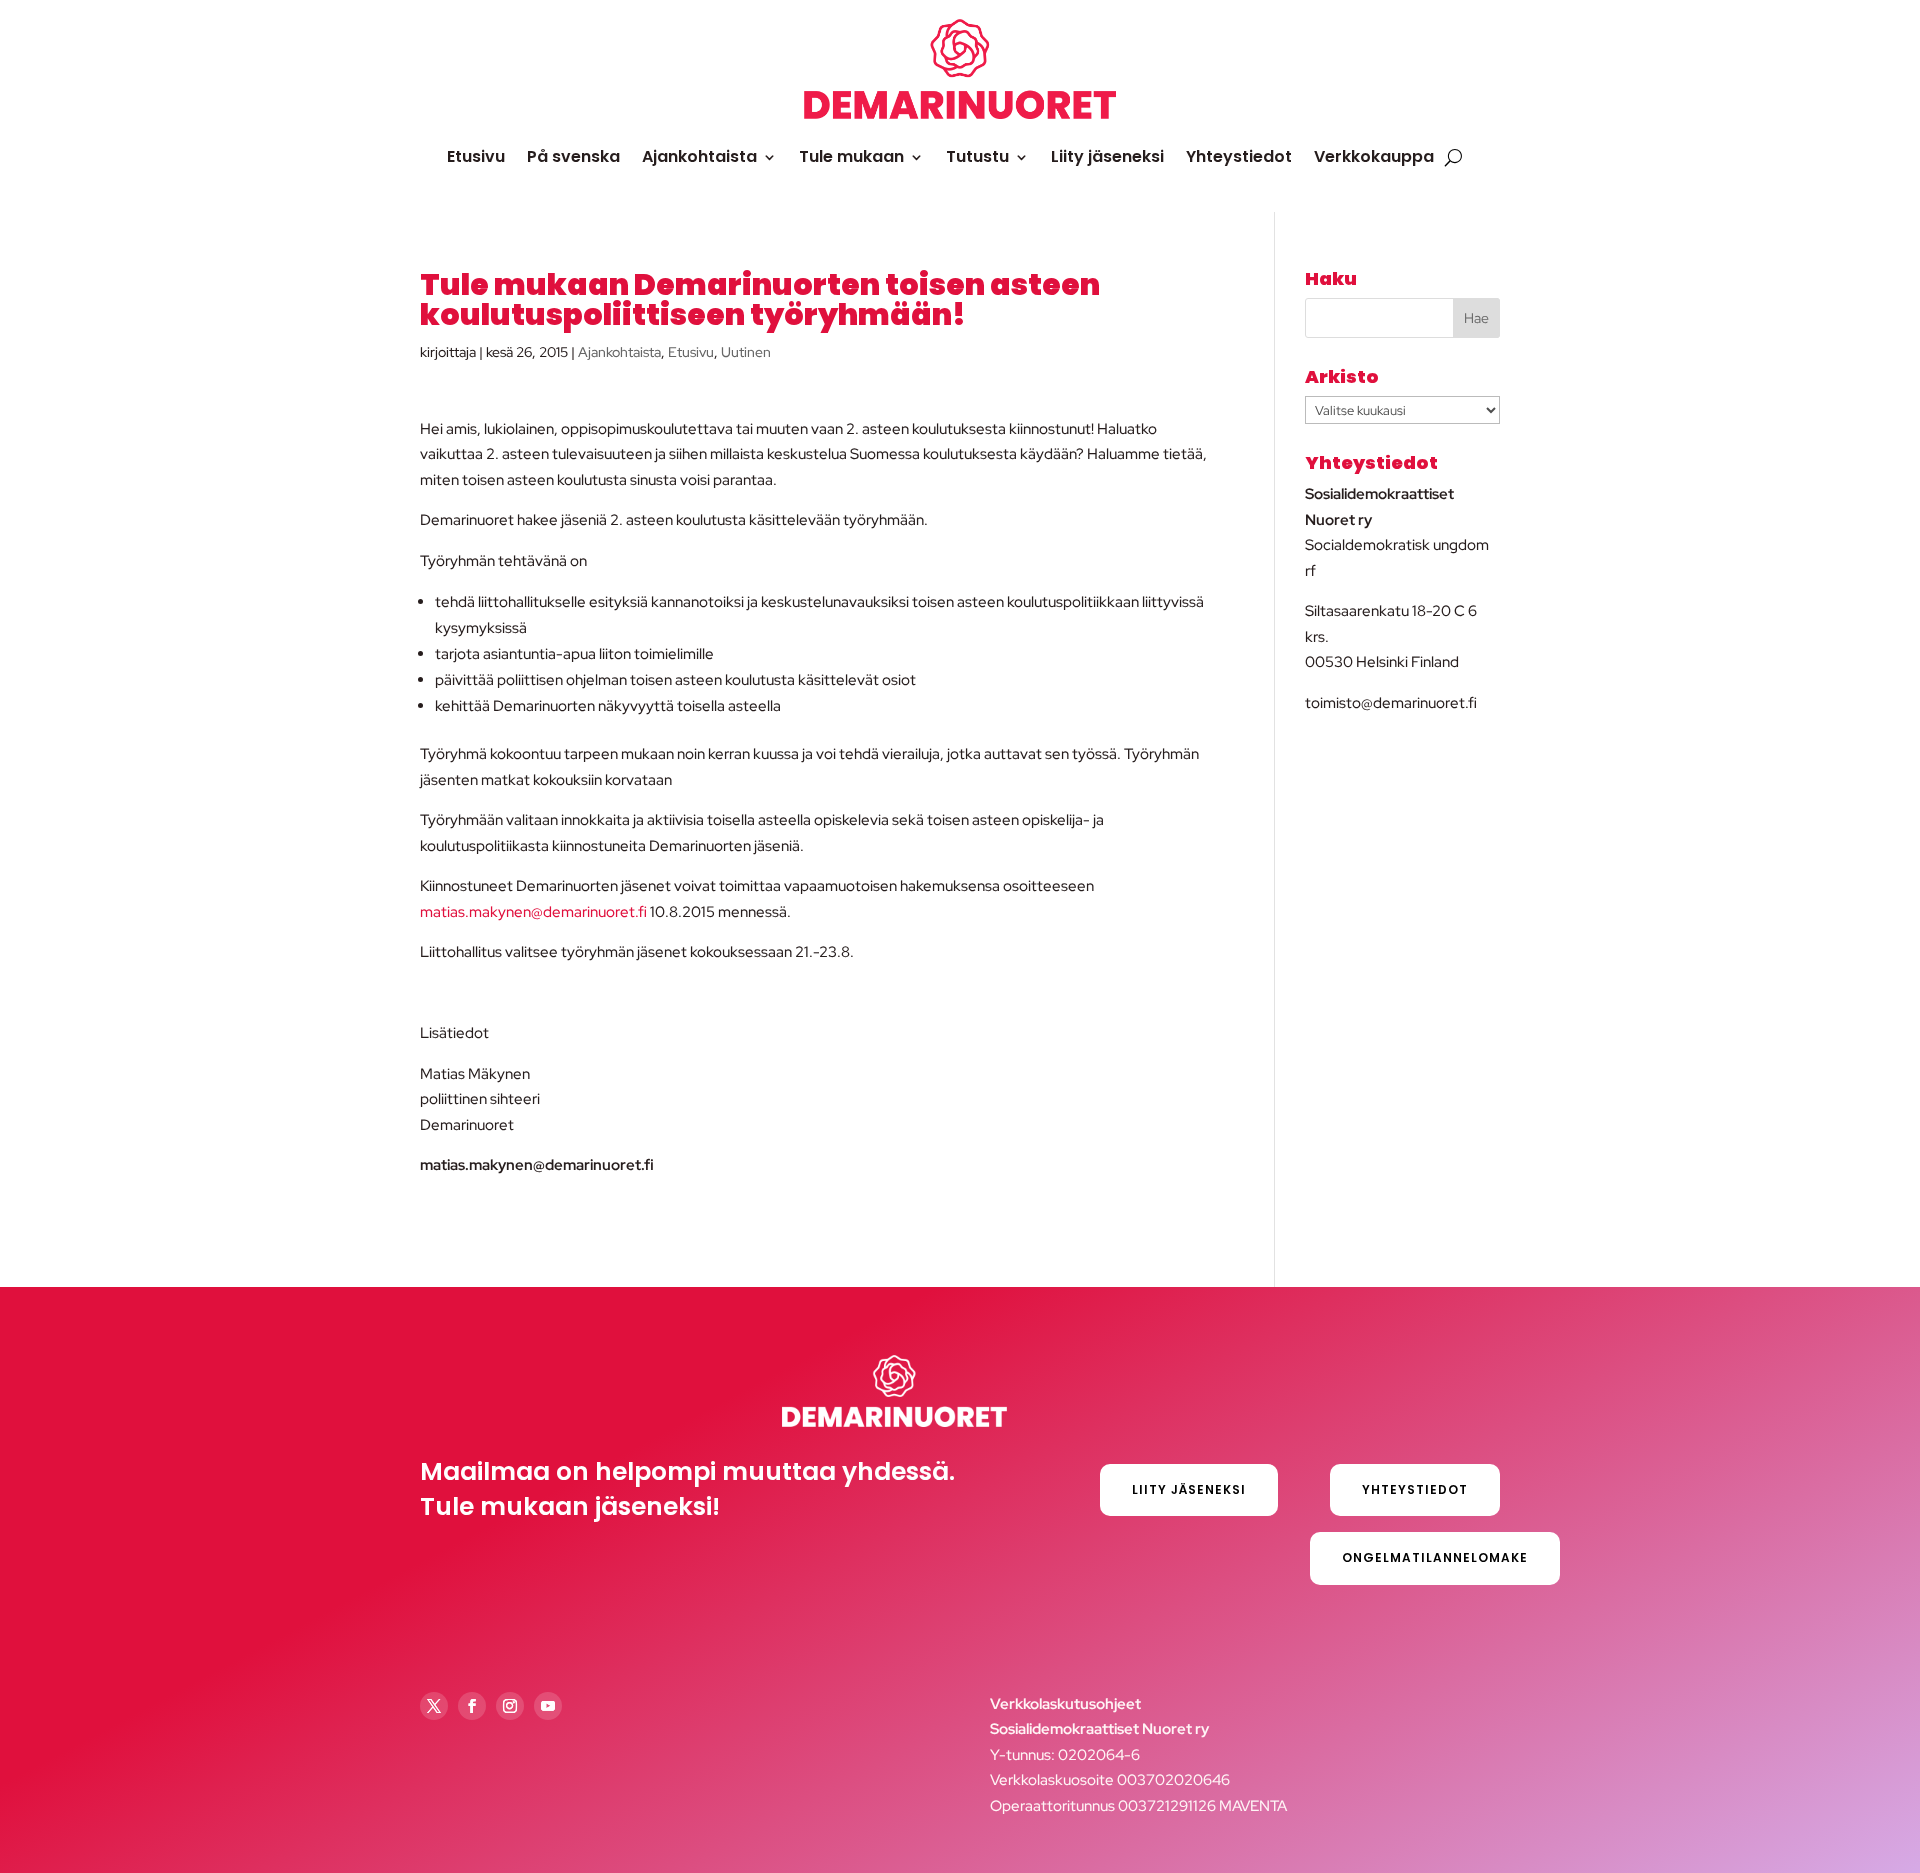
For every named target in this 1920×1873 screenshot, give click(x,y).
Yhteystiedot (1239, 156)
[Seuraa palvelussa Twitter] (434, 1706)
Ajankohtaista (699, 156)
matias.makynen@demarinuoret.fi (533, 912)
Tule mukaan (851, 156)
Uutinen (746, 352)
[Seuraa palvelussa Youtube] (548, 1706)
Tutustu (977, 156)
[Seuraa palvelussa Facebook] (472, 1706)
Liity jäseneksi (1107, 156)
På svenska (573, 156)
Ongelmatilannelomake (1435, 1557)
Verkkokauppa (1374, 156)
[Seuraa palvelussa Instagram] (510, 1706)
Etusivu (476, 156)
